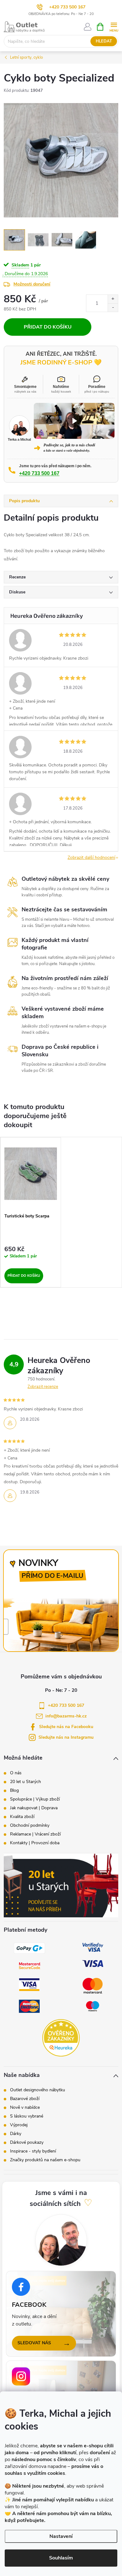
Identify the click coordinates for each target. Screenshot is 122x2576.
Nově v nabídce (25, 2108)
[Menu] (114, 26)
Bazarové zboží (25, 2099)
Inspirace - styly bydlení (33, 2151)
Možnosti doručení (32, 284)
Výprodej (19, 2125)
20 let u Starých (25, 1782)
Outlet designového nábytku (38, 2090)
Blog (14, 1791)
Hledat (104, 41)
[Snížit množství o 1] (113, 307)
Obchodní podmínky (30, 1825)
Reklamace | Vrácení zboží (35, 1834)
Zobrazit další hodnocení (91, 857)
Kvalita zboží (22, 1817)
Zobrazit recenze (43, 1387)
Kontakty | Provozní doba (35, 1843)
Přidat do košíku (48, 327)
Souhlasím (61, 2558)
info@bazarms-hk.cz (66, 1716)
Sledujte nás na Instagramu (66, 1737)
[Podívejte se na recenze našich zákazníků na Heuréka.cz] (61, 2038)
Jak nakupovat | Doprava (34, 1808)
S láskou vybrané (27, 2116)
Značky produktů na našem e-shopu (45, 2160)
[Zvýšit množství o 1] (113, 299)
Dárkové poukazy (27, 2143)
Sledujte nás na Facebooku (66, 1727)
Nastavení (61, 2536)
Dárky (16, 2134)
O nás (16, 1773)
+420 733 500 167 (67, 7)
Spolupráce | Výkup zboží (35, 1799)
